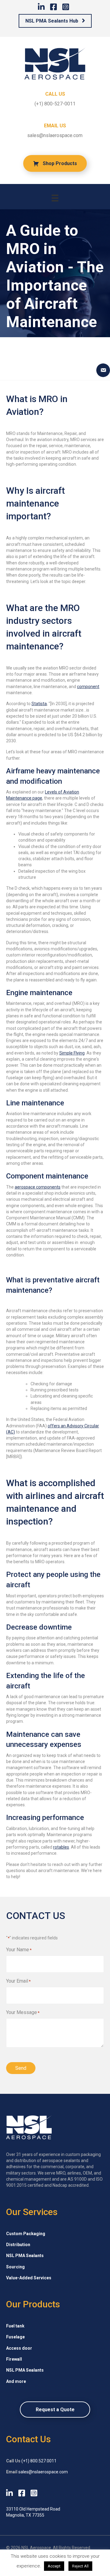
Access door (19, 2348)
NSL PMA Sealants (25, 2256)
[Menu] (55, 198)
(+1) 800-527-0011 (55, 104)
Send (21, 2068)
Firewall (14, 2359)
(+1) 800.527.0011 (39, 2461)
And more (16, 2381)
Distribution (18, 2245)
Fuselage (15, 2337)
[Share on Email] (103, 370)
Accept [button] (54, 2566)
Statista (39, 704)
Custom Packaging (26, 2233)
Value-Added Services (29, 2278)
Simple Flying (72, 1053)
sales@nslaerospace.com (55, 135)
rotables (61, 1847)
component (88, 687)
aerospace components (38, 1187)
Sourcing (15, 2267)
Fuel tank (15, 2326)
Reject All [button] (80, 2566)
